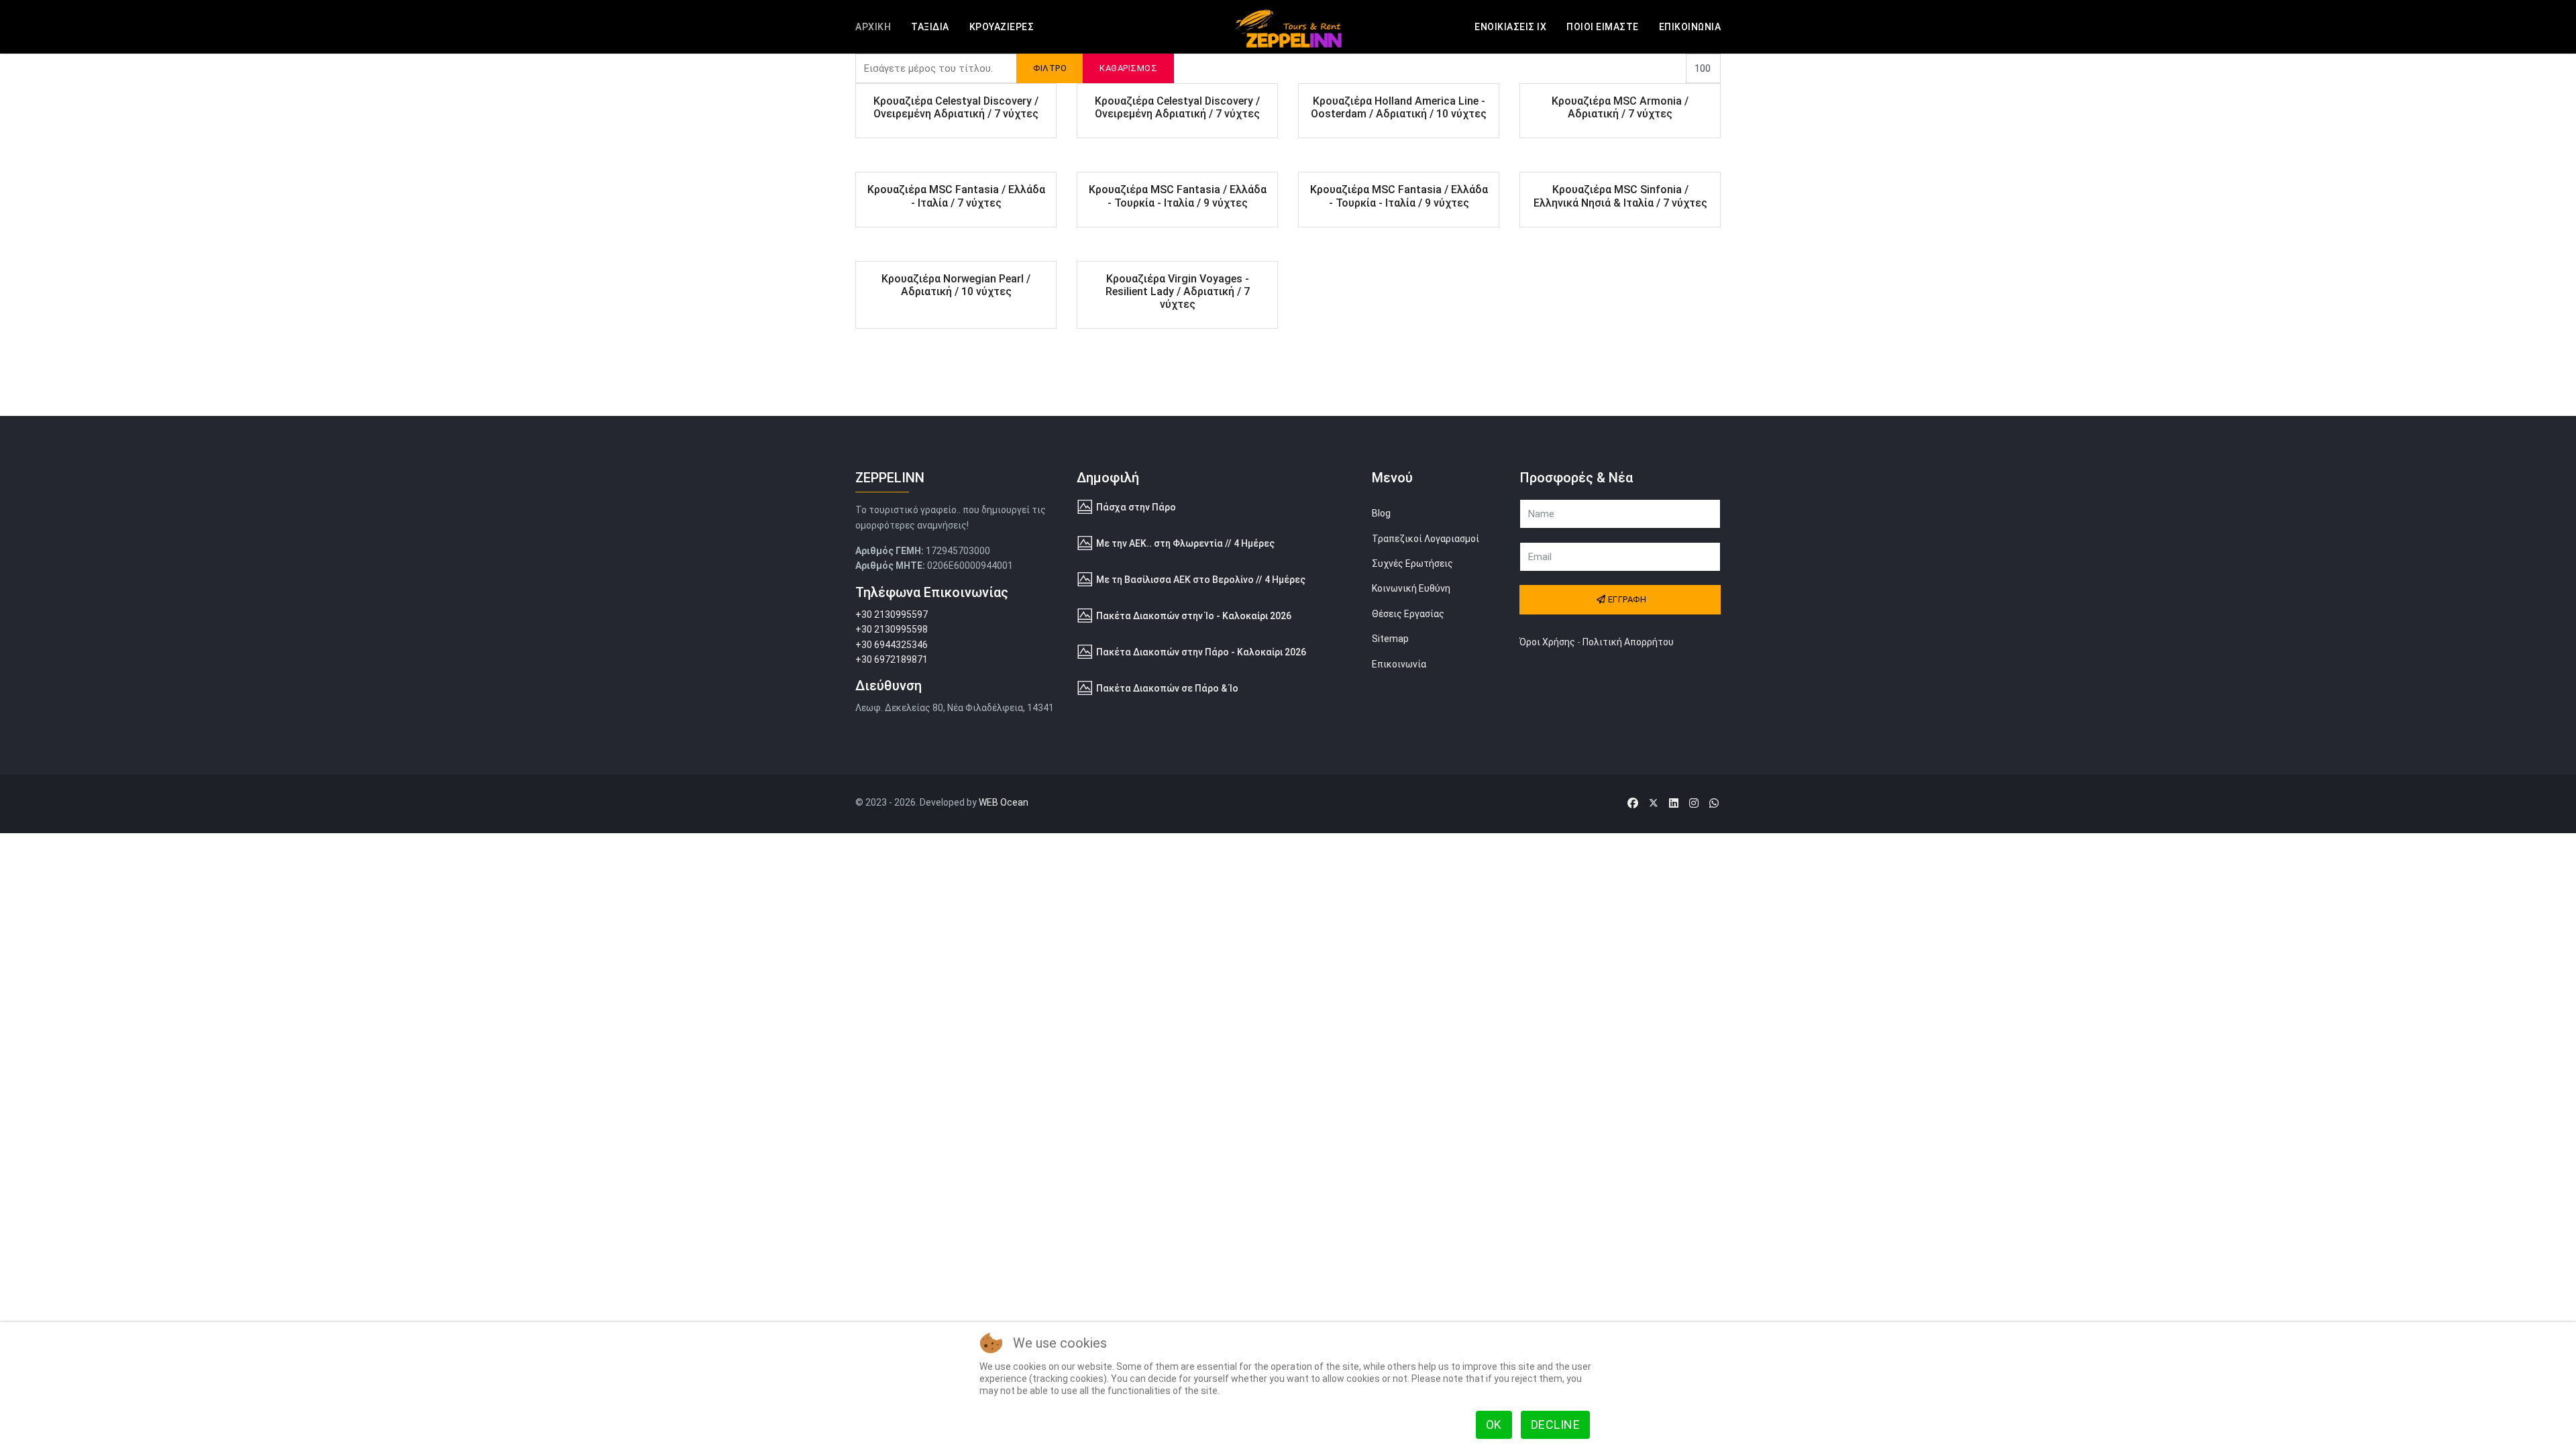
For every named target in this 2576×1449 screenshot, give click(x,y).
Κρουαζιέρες (1002, 27)
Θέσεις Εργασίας (1408, 614)
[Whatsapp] (1714, 803)
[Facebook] (1633, 803)
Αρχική (873, 27)
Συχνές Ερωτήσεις (1412, 563)
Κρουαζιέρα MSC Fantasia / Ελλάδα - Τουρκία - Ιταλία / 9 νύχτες (1178, 196)
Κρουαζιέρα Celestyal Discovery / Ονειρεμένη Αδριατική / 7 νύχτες (956, 107)
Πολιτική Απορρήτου (1628, 642)
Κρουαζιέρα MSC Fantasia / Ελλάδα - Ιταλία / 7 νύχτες (956, 196)
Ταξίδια (930, 27)
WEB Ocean (1004, 802)
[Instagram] (1694, 803)
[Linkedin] (1674, 803)
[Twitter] (1654, 803)
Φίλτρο (1050, 68)
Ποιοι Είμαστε (1603, 27)
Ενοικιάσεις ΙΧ (1510, 27)
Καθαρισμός (1128, 68)
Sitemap (1390, 639)
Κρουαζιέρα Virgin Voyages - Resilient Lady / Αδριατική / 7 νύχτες (1178, 291)
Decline (1556, 1425)
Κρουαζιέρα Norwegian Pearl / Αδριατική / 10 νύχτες (956, 285)
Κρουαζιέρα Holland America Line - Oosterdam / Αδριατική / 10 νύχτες (1399, 107)
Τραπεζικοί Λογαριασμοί (1426, 539)
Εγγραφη (1626, 599)
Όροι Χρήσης (1547, 642)
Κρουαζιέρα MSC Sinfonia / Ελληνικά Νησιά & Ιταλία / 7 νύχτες (1620, 196)
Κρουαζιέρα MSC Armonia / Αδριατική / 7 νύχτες (1620, 107)
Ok (1494, 1425)
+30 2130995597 (892, 614)
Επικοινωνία (1690, 27)
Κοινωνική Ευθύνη (1411, 588)
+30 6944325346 (892, 645)
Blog (1381, 513)
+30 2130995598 (892, 629)
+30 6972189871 (892, 659)
